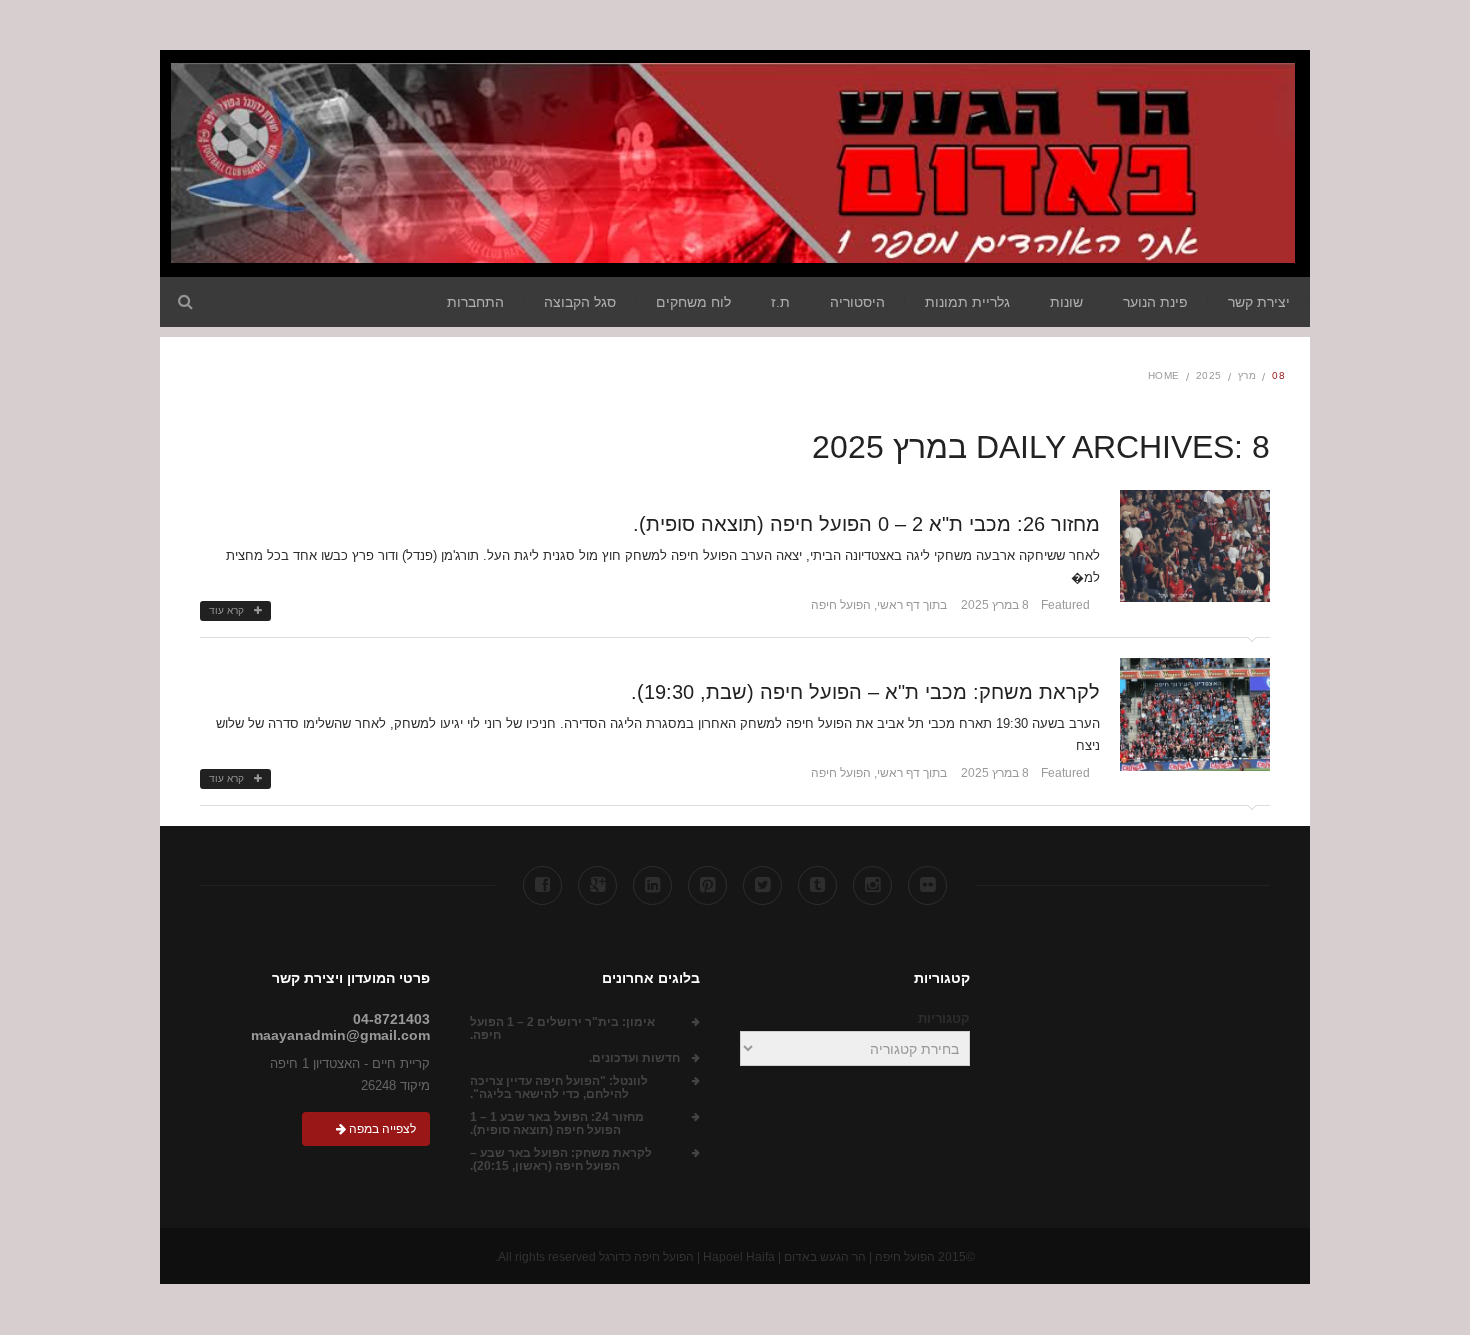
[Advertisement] (150, 430)
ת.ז (780, 302)
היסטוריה (857, 302)
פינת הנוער (1155, 302)
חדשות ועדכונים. (634, 1058)
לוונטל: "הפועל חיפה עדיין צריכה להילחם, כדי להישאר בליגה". (559, 1088)
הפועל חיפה (841, 605)
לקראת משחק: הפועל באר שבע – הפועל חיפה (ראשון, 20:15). (561, 1160)
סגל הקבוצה (580, 302)
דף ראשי (898, 605)
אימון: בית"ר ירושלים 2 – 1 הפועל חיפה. (562, 1029)
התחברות (475, 302)
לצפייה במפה (381, 1129)
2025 (1209, 375)
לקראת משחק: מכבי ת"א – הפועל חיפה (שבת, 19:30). (865, 692)
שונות (1066, 302)
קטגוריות (944, 1018)
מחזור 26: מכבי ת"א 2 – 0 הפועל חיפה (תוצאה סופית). (866, 524)
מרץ (1247, 375)
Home (1164, 375)
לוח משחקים (693, 302)
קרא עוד (226, 610)
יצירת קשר (1259, 302)
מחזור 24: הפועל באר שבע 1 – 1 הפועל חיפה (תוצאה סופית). (557, 1124)
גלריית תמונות (967, 302)
